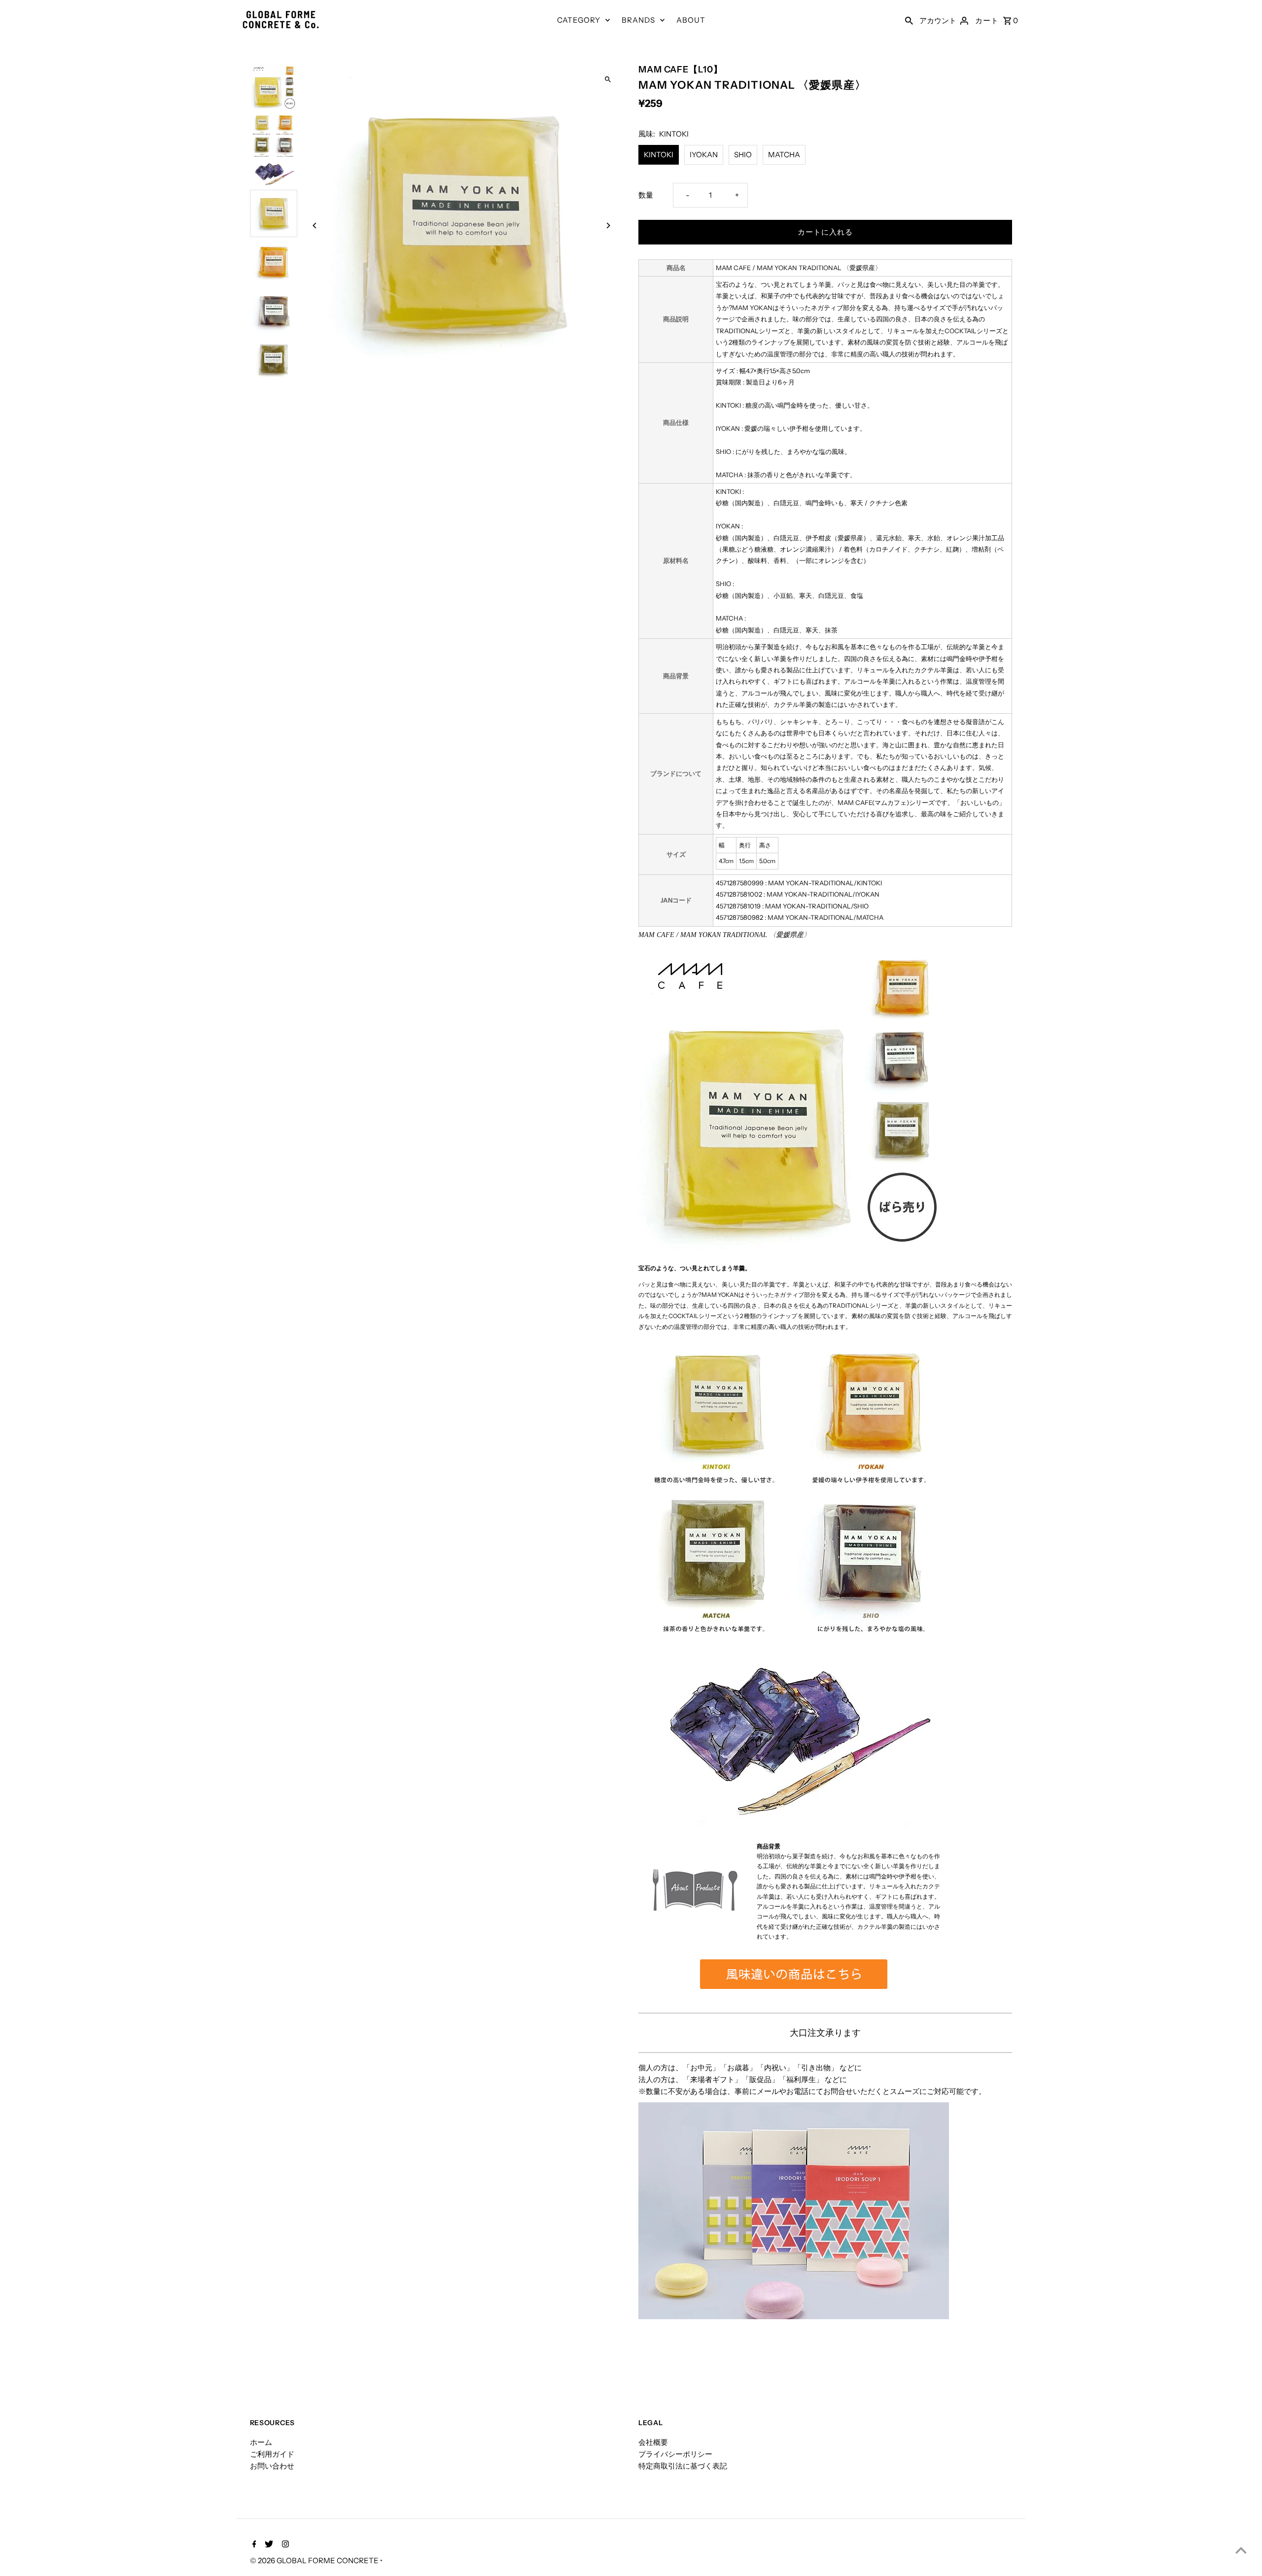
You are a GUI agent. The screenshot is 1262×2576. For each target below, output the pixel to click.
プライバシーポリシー (675, 2454)
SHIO (743, 155)
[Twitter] (268, 2545)
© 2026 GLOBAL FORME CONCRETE (315, 2560)
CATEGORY (579, 20)
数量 (646, 195)
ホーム (261, 2442)
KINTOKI (659, 155)
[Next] (608, 226)
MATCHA (784, 155)
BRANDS (638, 20)
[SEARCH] (909, 20)
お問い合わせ (272, 2466)
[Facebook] (253, 2545)
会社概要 (653, 2442)
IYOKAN (704, 155)
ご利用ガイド (272, 2454)
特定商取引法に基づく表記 (683, 2466)
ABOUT (691, 20)
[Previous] (315, 226)
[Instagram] (284, 2545)
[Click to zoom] (608, 80)
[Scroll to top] (1241, 2550)
